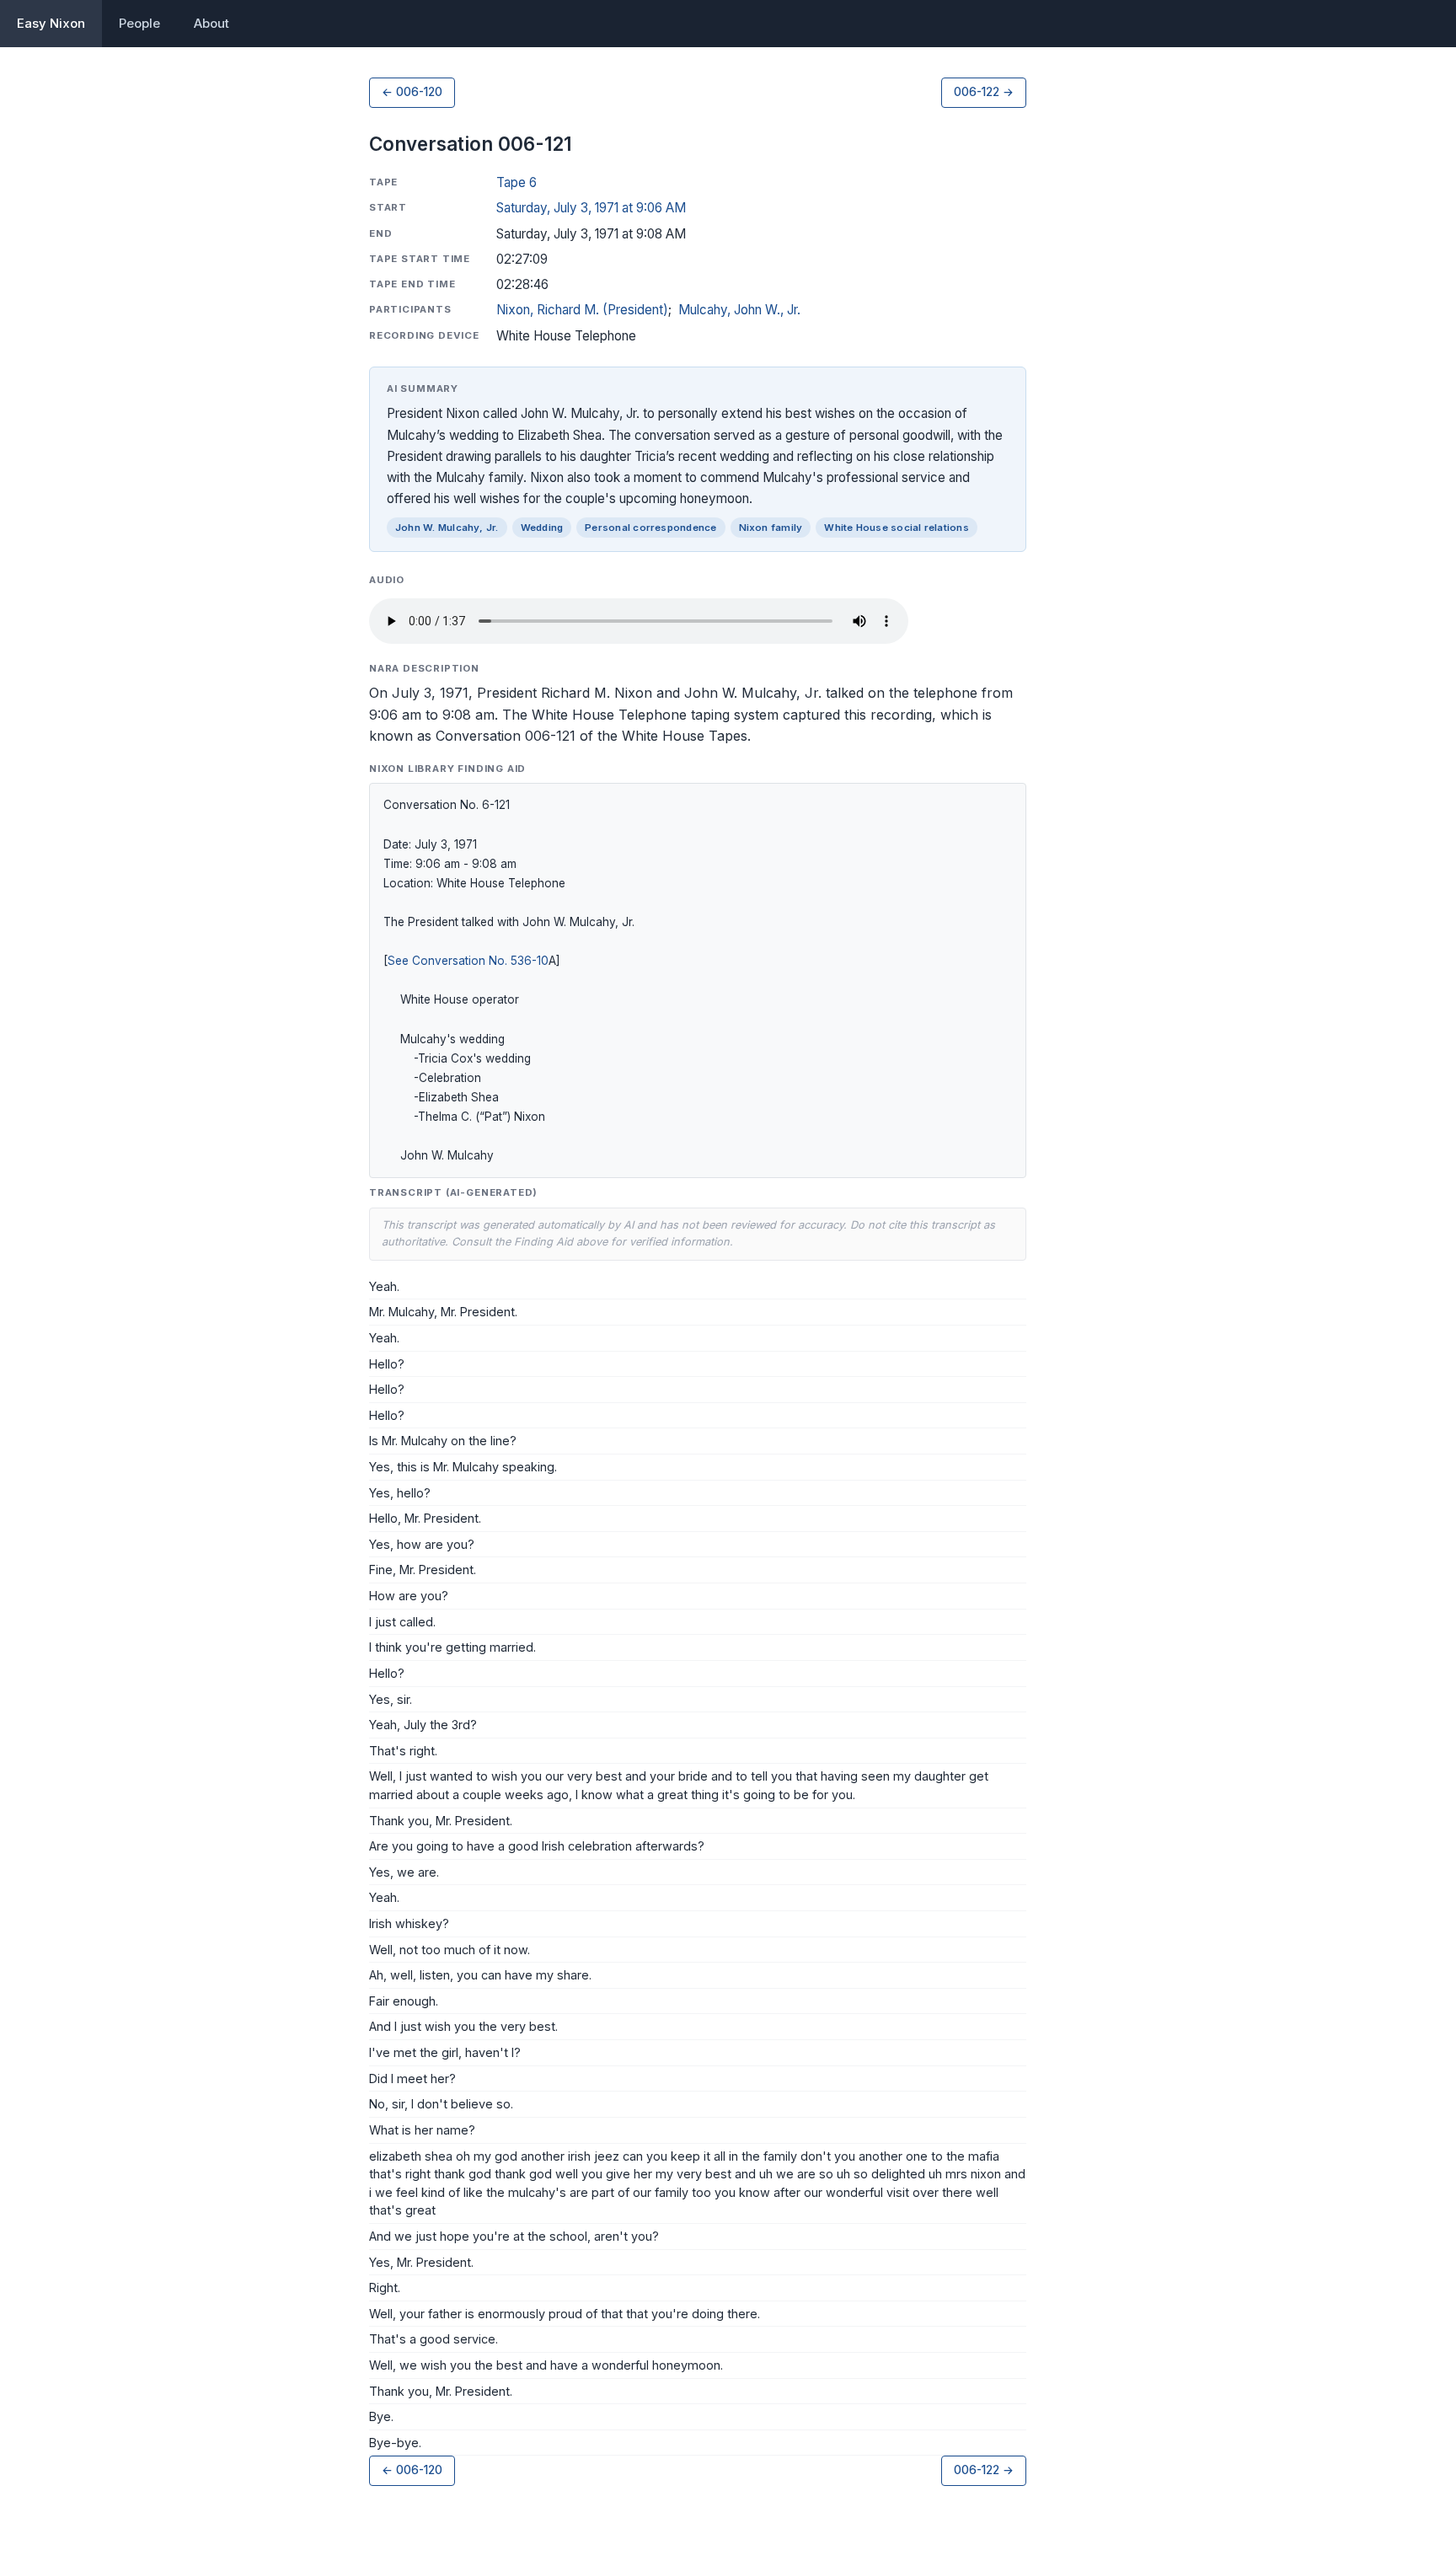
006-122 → (984, 92)
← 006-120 (412, 92)
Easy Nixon (51, 23)
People (139, 23)
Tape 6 (517, 182)
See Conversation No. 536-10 (468, 961)
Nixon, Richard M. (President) (582, 310)
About (211, 23)
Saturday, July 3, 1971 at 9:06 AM (591, 208)
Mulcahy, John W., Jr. (739, 310)
